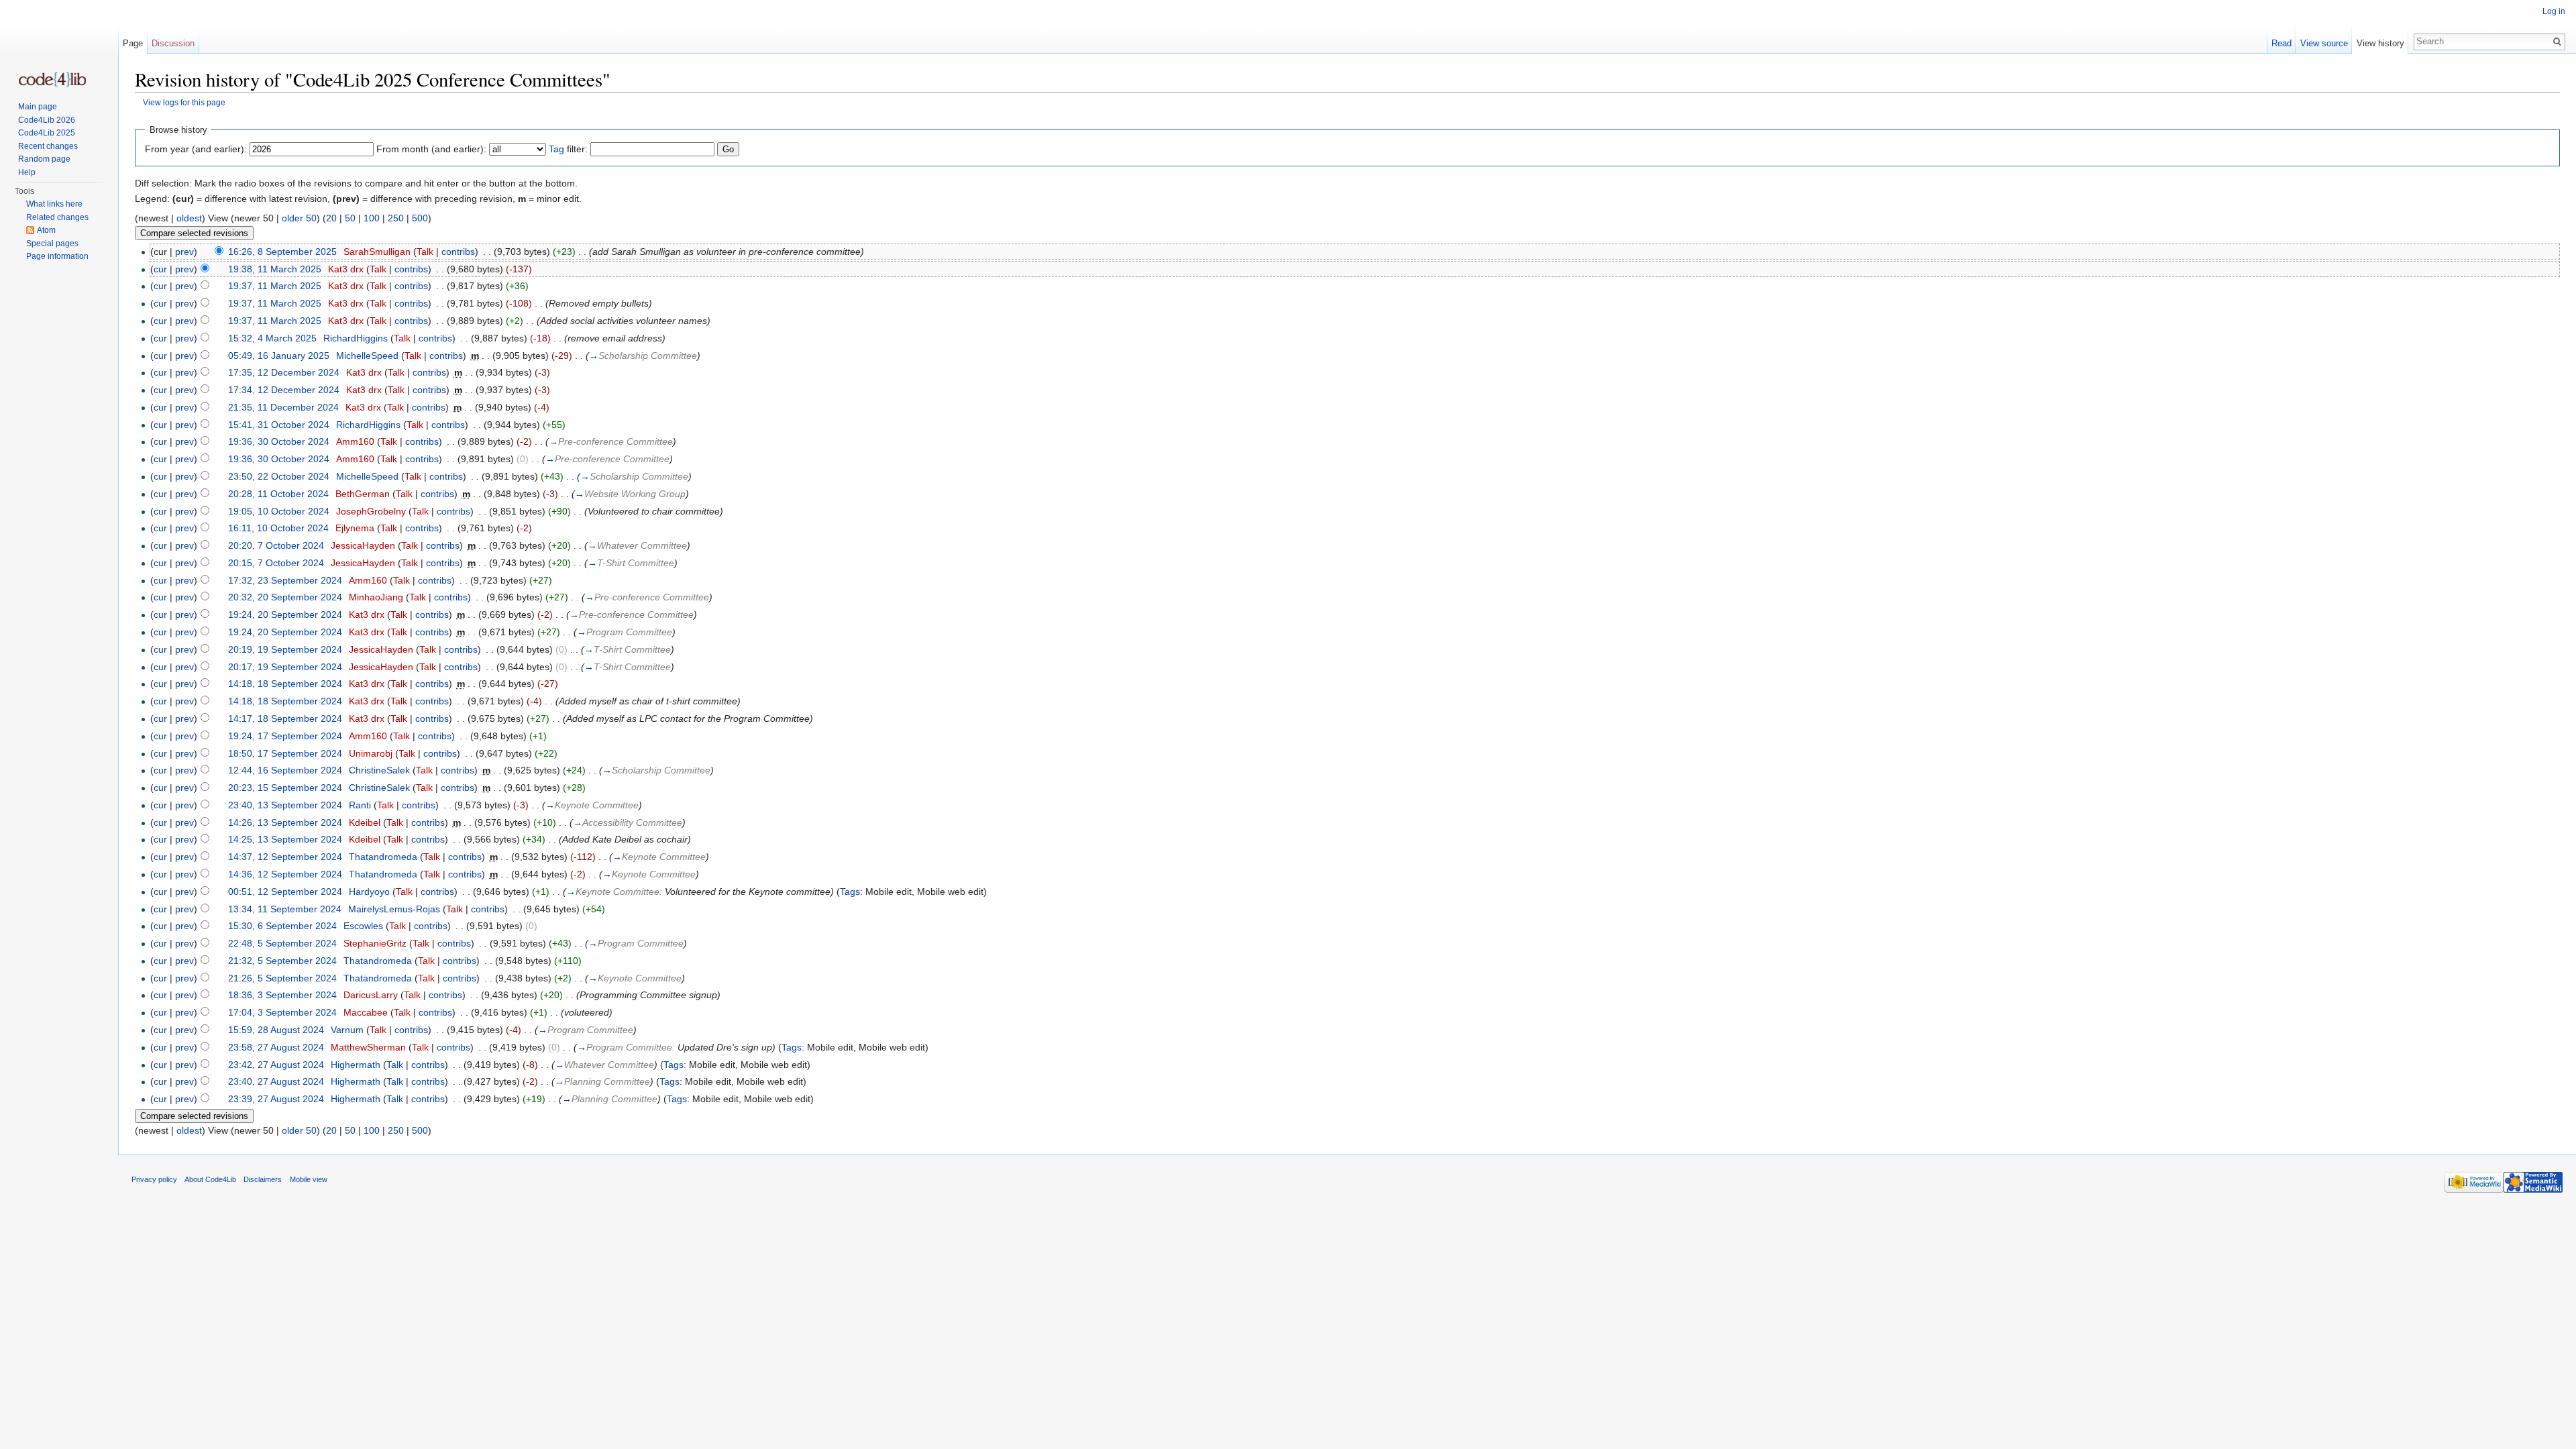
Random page (44, 159)
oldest (189, 218)
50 (350, 218)
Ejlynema (355, 528)
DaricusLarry (371, 995)
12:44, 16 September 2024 (285, 770)
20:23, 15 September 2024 (285, 788)
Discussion (173, 43)
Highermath (356, 1065)
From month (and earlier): (431, 149)
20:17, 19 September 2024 (285, 667)
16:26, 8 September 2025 (282, 252)
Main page (38, 107)
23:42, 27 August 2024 (276, 1065)
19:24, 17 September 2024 (285, 736)
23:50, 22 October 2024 (279, 476)
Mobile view (309, 1179)
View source (2324, 43)
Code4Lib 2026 (47, 120)
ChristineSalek (379, 770)
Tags (850, 892)
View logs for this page (184, 102)
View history (2380, 43)
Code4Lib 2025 (47, 133)
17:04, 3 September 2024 (282, 1012)
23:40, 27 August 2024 (276, 1081)
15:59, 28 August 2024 (276, 1030)
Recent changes (48, 146)
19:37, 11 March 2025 (275, 286)
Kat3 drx (346, 269)
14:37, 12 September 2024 (285, 857)
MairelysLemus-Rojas (394, 909)
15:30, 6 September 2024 (282, 926)
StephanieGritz (375, 943)
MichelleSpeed (367, 356)
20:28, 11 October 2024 (278, 494)
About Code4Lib (210, 1179)
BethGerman (363, 494)
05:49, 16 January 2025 (279, 356)
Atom (46, 230)
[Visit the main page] (52, 79)
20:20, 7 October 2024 (276, 545)
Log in (2554, 11)
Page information (57, 256)
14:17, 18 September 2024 (285, 718)
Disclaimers (263, 1179)
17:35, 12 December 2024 (284, 372)
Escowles (363, 926)
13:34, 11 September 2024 (285, 909)
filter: (568, 149)
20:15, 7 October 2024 (276, 563)
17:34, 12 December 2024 (284, 390)
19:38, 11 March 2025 (275, 269)
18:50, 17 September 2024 (285, 753)
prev (184, 252)
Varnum (347, 1030)
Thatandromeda (383, 857)
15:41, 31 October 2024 (279, 425)
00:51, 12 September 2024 (285, 892)
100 (372, 218)
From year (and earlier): (196, 149)
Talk (425, 252)
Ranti (360, 805)
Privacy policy (154, 1179)
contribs (458, 252)
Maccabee (366, 1012)
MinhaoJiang (376, 597)
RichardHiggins (356, 338)
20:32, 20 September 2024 (285, 597)
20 (331, 218)
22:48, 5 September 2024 (282, 943)
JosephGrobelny (371, 511)
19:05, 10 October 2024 (279, 511)
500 (420, 218)
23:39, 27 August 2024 (276, 1099)
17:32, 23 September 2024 (285, 580)
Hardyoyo (369, 892)
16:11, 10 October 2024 (278, 528)
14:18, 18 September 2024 (285, 684)
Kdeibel (365, 822)
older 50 (299, 218)
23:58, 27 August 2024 (276, 1047)
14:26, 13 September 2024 (285, 822)
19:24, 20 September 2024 (285, 614)
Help (27, 172)
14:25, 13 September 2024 (285, 839)
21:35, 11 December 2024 (283, 407)
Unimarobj (371, 753)
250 (396, 218)
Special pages (52, 244)
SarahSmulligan (377, 252)
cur (160, 269)
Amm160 (355, 441)
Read (2282, 43)
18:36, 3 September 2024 (282, 995)
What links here (54, 204)
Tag (556, 149)
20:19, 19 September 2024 (285, 649)
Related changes (57, 217)
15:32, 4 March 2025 (272, 338)
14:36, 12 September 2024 (285, 874)
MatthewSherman (368, 1047)
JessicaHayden (363, 545)
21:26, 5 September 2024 (282, 978)
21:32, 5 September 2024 (282, 961)
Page (133, 43)
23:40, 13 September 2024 (285, 805)
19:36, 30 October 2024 (279, 441)
